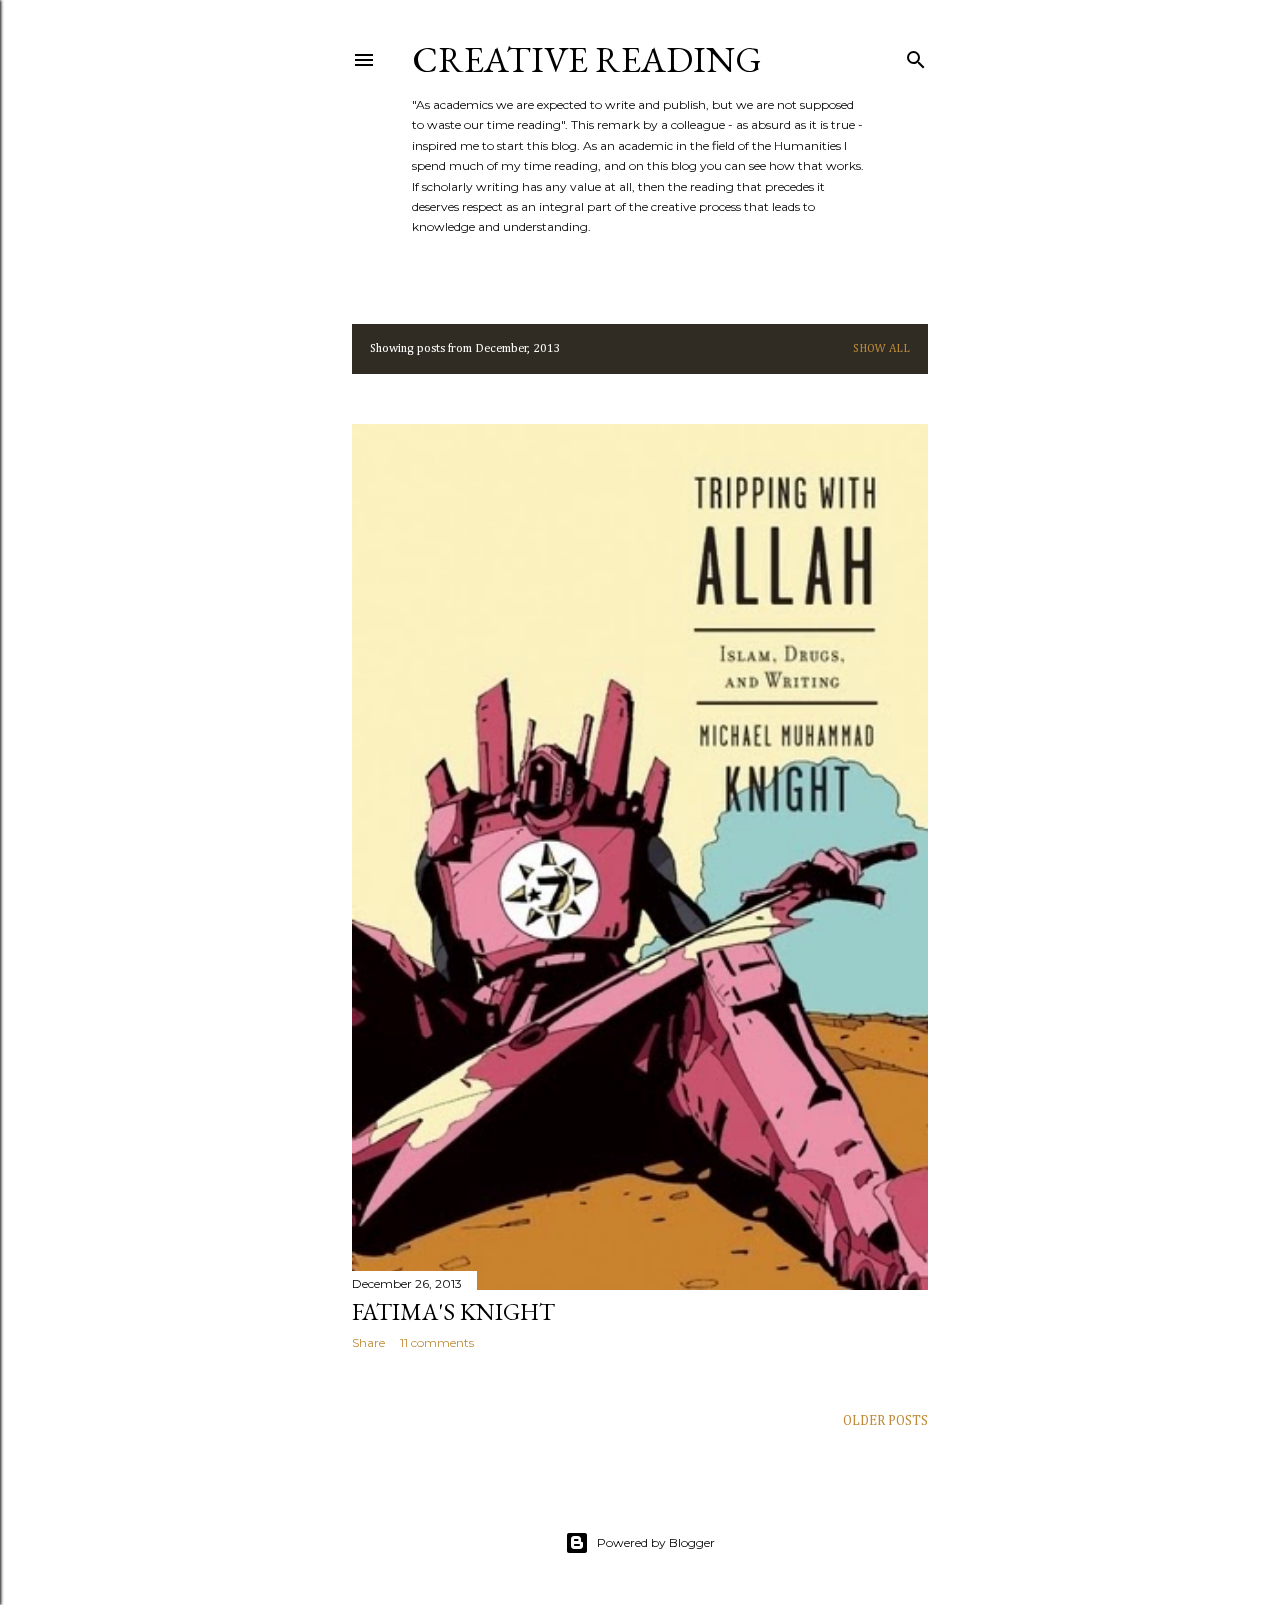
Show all (881, 349)
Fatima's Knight (453, 1311)
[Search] (916, 56)
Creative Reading (587, 59)
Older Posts (885, 1421)
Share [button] (368, 1342)
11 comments (437, 1342)
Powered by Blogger (656, 1542)
